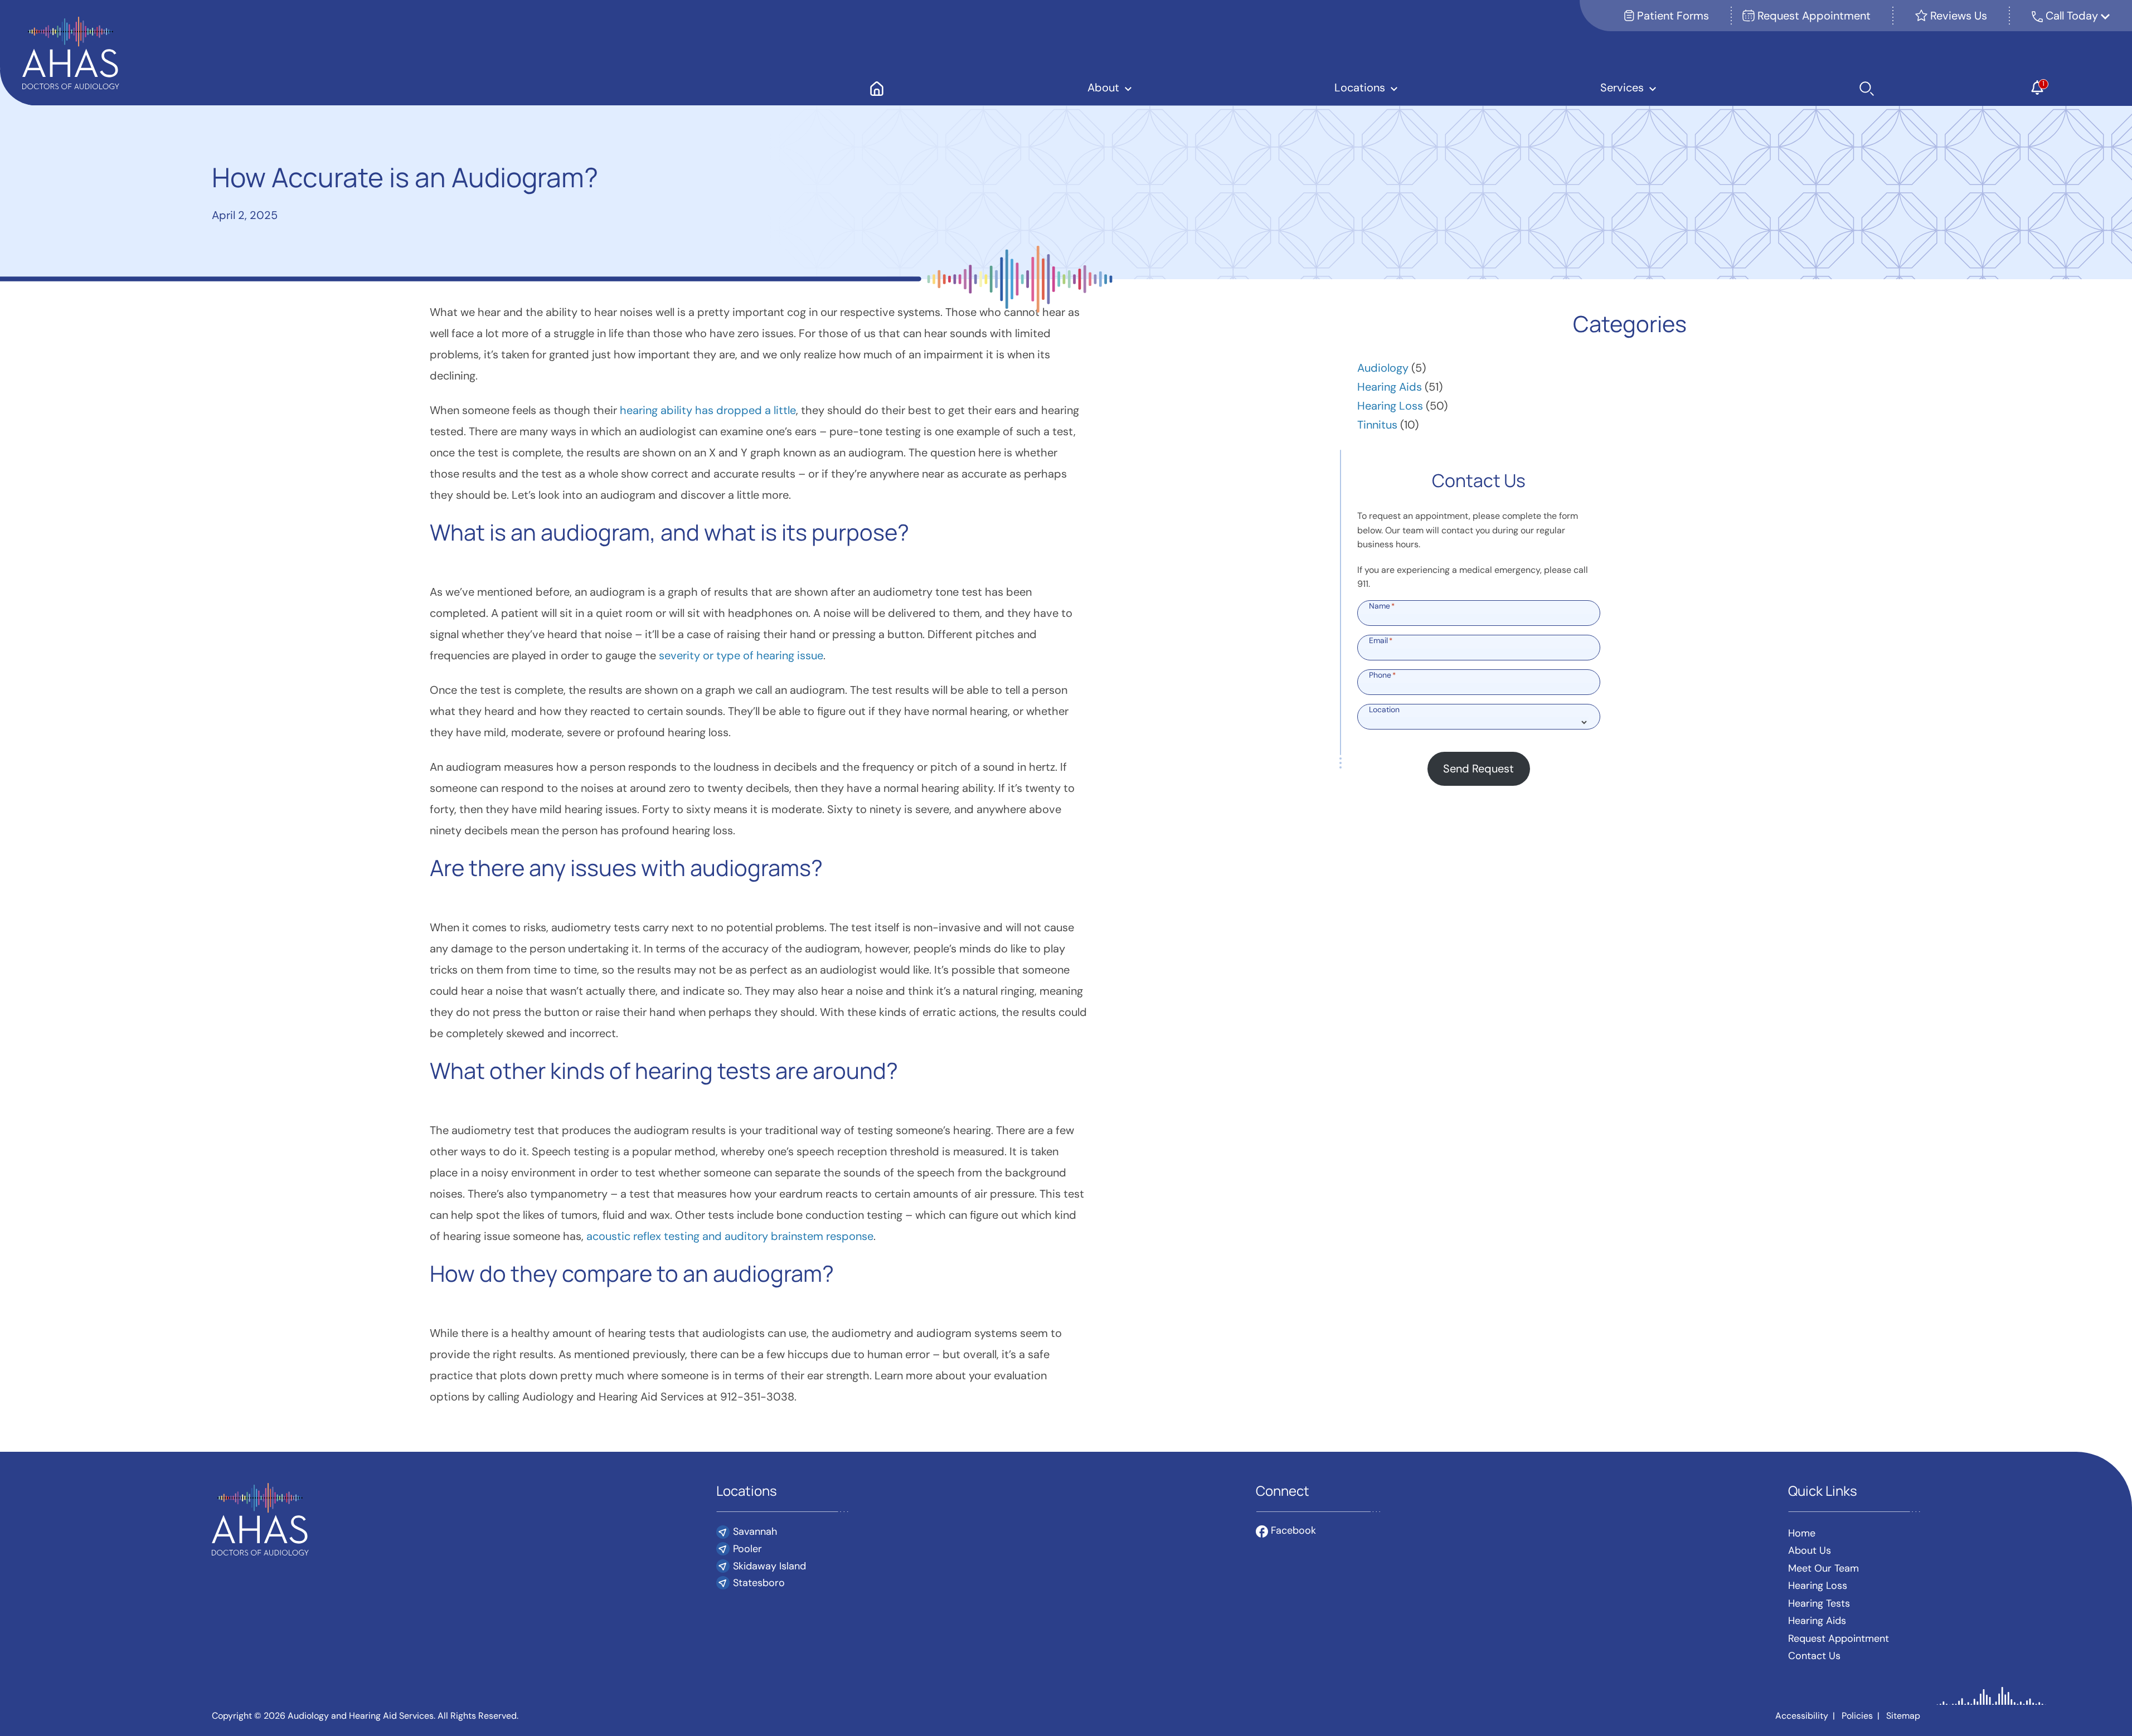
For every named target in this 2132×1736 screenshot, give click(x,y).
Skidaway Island (769, 1566)
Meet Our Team (1823, 1568)
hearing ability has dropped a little (708, 410)
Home (1802, 1533)
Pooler (747, 1549)
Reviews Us (1957, 16)
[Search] (1867, 87)
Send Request (1478, 769)
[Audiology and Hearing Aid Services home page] (71, 52)
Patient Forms (1672, 16)
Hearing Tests (1819, 1603)
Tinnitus (1377, 425)
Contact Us (1814, 1656)
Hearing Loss (1390, 406)
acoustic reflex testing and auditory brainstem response (730, 1236)
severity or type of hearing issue (741, 655)
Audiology (1383, 368)
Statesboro (759, 1583)
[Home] (877, 87)
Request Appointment (1813, 16)
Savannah (755, 1531)
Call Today (2073, 16)
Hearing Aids (1390, 387)
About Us (1810, 1550)
